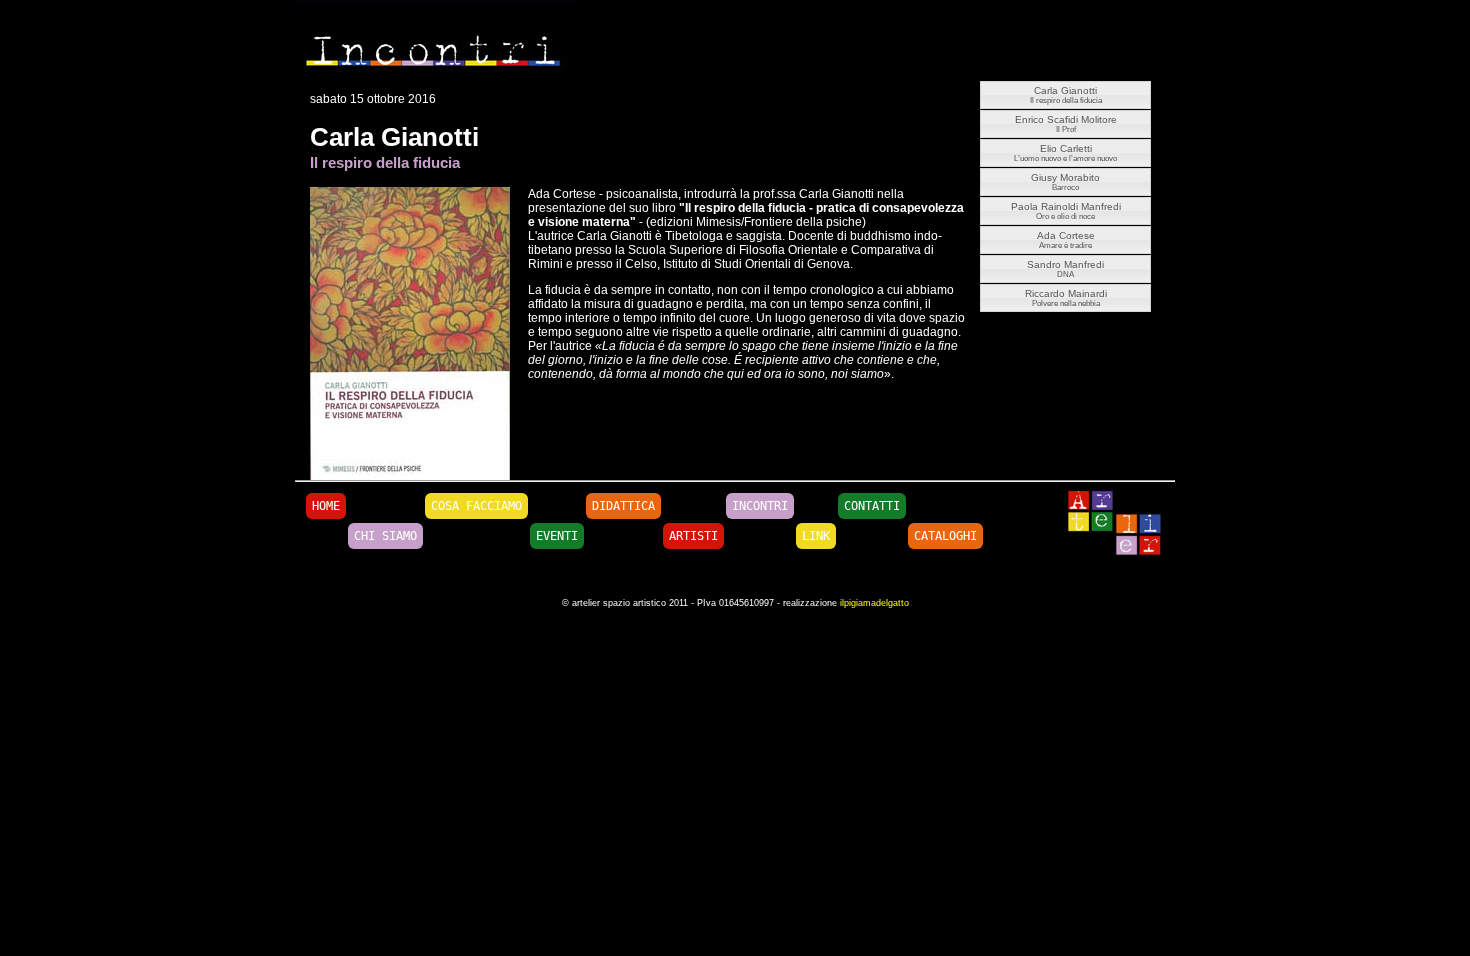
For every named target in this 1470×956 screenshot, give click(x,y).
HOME (326, 506)
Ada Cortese (1066, 240)
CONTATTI (872, 506)
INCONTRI (760, 506)
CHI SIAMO (385, 536)
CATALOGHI (945, 536)
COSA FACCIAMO (476, 506)
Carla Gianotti (1066, 95)
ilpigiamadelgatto (874, 603)
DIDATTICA (623, 506)
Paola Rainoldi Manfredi (1066, 211)
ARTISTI (693, 536)
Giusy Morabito (1065, 182)
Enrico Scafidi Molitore (1066, 124)
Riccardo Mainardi (1066, 298)
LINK (816, 536)
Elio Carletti (1065, 153)
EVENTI (557, 536)
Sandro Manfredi (1065, 269)
